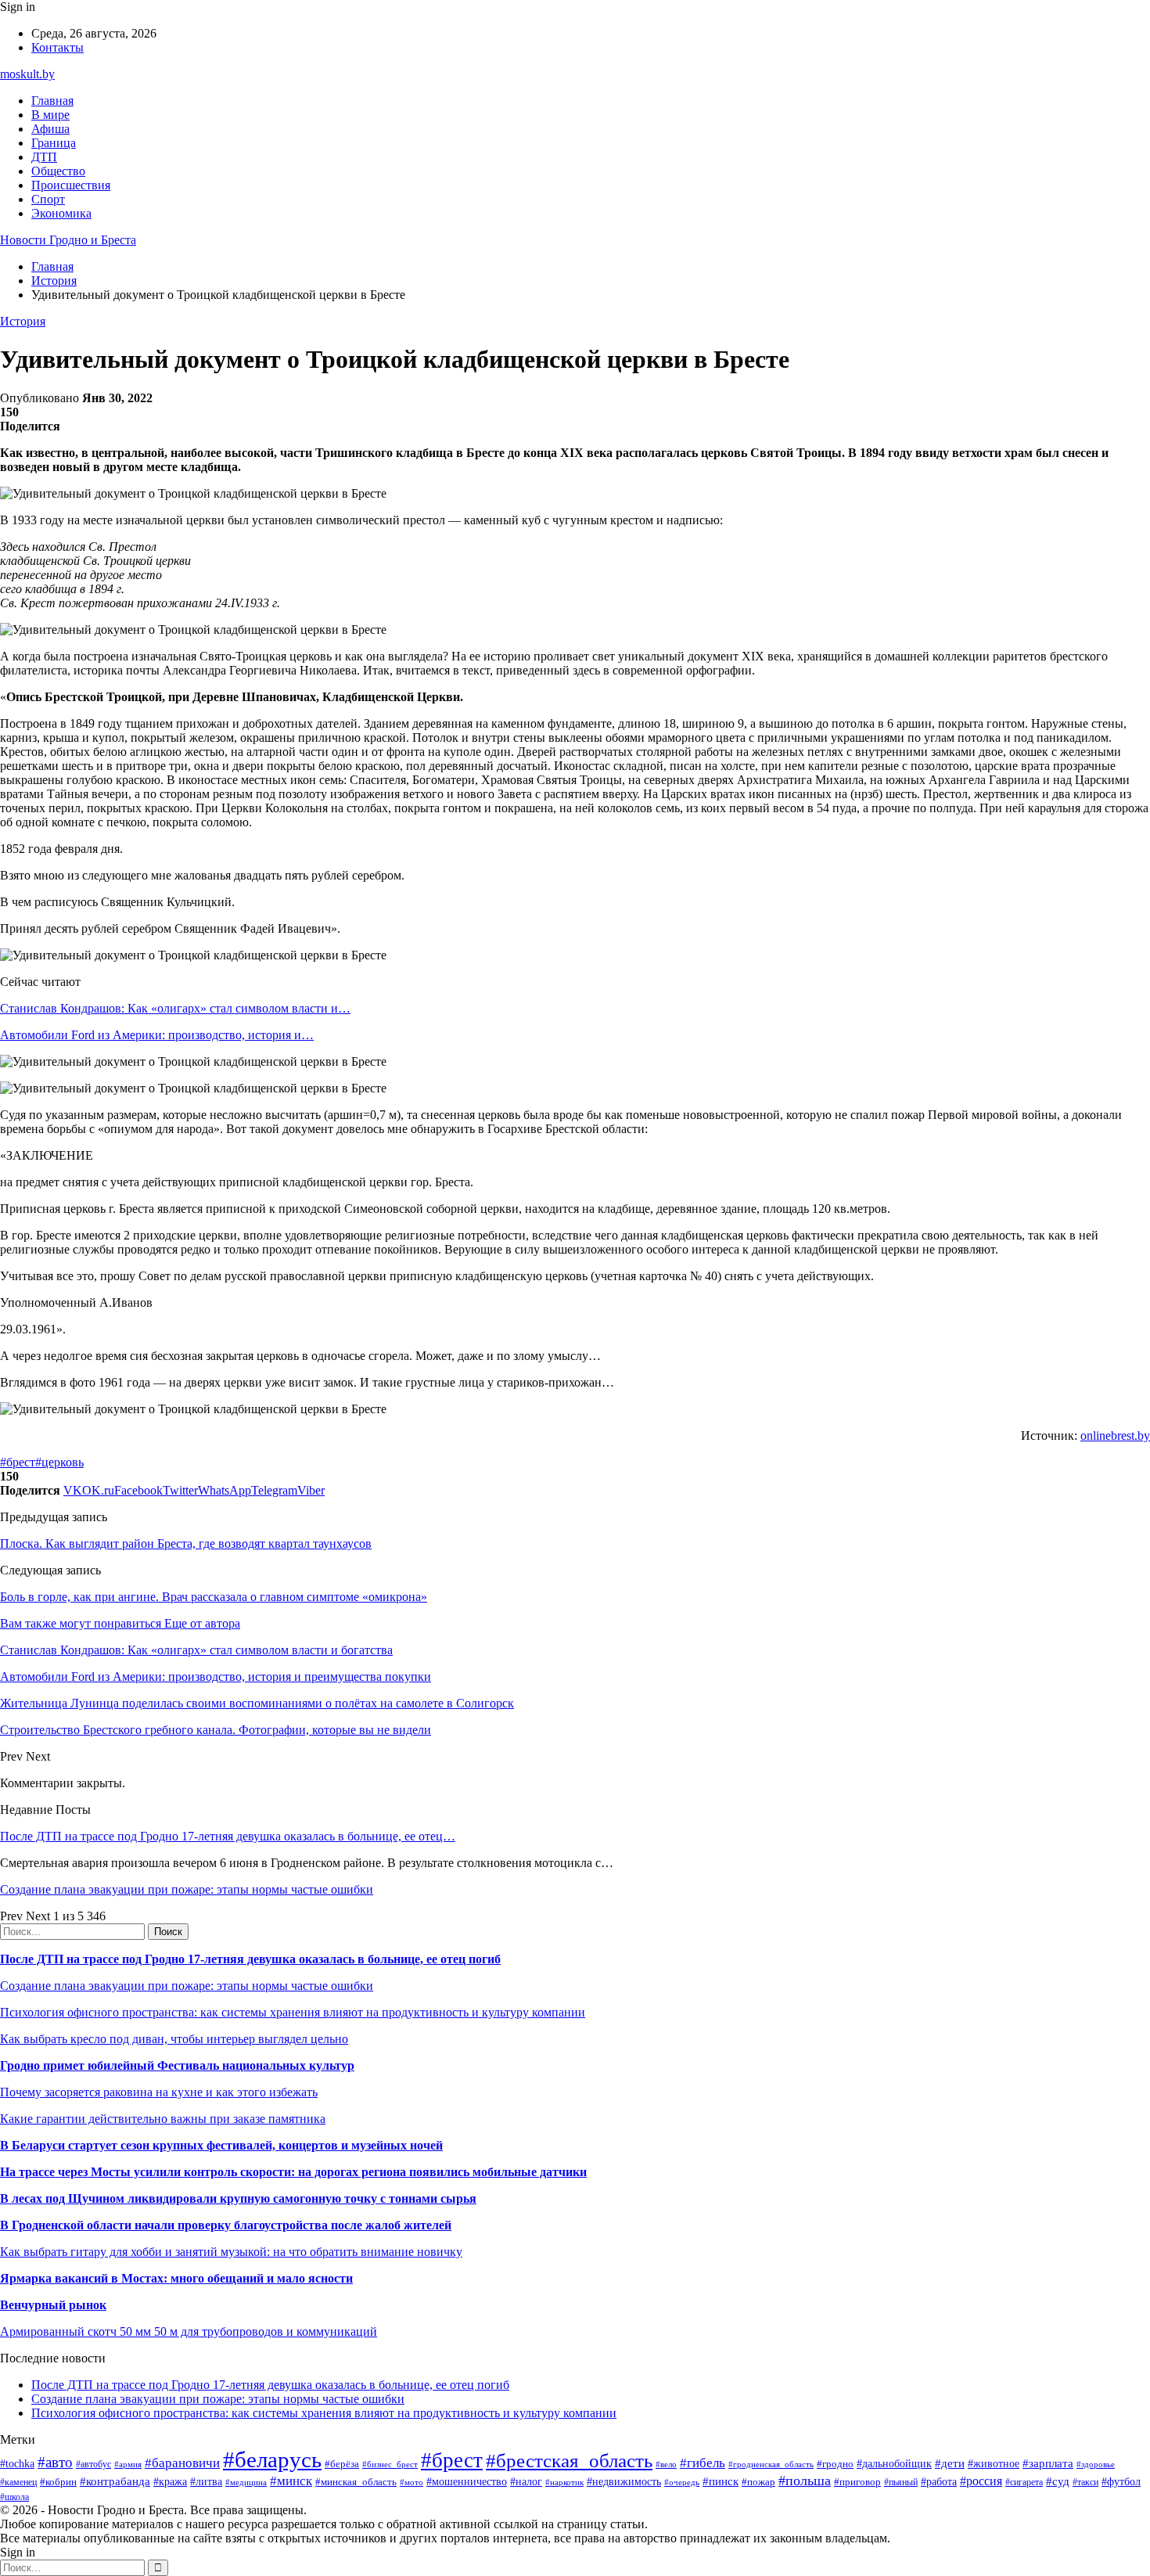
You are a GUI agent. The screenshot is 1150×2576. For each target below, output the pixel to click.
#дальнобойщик (894, 2464)
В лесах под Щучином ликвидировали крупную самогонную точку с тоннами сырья (238, 2198)
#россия (981, 2481)
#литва (206, 2482)
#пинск (721, 2481)
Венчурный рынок (53, 2305)
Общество (58, 171)
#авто (55, 2462)
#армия (128, 2464)
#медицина (246, 2482)
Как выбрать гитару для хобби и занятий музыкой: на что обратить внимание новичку (231, 2252)
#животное (994, 2464)
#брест (18, 1462)
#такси (1085, 2482)
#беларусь (272, 2459)
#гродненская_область (771, 2464)
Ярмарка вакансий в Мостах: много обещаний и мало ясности (176, 2278)
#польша (805, 2481)
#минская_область (356, 2482)
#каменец (18, 2482)
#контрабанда (115, 2481)
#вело (666, 2464)
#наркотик (564, 2482)
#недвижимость (624, 2481)
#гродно (835, 2464)
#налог (526, 2482)
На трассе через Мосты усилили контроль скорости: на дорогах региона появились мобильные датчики (293, 2172)
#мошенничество (467, 2481)
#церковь (59, 1462)
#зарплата (1048, 2463)
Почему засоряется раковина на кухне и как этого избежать (159, 2092)
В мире (50, 115)
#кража (170, 2482)
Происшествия (71, 185)
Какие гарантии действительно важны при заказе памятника (163, 2119)
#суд (1058, 2481)
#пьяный (901, 2482)
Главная (52, 101)
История (23, 321)
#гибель (703, 2463)
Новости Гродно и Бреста (68, 240)
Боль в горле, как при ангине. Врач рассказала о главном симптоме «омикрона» (214, 1597)
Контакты (57, 47)
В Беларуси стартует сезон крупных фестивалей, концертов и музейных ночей (221, 2145)
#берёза (342, 2464)
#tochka (17, 2463)
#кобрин (58, 2482)
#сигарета (1024, 2482)
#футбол (1121, 2481)
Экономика (61, 213)
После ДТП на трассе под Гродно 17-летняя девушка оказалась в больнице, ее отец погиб (250, 1959)
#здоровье (1096, 2464)
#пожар (758, 2482)
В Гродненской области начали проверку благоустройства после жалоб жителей (226, 2225)
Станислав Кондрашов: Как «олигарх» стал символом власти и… (175, 1008)
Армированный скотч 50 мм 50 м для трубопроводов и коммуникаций (189, 2331)
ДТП (44, 157)
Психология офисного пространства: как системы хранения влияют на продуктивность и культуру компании (293, 2012)
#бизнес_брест (390, 2464)
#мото (411, 2482)
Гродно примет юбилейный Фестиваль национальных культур (177, 2065)
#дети (950, 2463)
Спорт (48, 199)
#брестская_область (569, 2461)
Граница (54, 143)
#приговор (857, 2482)
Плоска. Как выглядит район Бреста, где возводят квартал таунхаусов (186, 1543)
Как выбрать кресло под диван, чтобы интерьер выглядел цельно (174, 2039)
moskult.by (27, 74)
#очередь (682, 2482)
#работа (939, 2481)
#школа (14, 2497)
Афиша (50, 129)
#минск (291, 2481)
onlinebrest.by (1115, 1436)
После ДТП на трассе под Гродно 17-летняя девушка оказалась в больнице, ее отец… (228, 1836)
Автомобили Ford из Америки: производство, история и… (157, 1035)
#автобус (93, 2464)
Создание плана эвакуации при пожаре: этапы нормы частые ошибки (187, 1889)
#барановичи (182, 2463)
